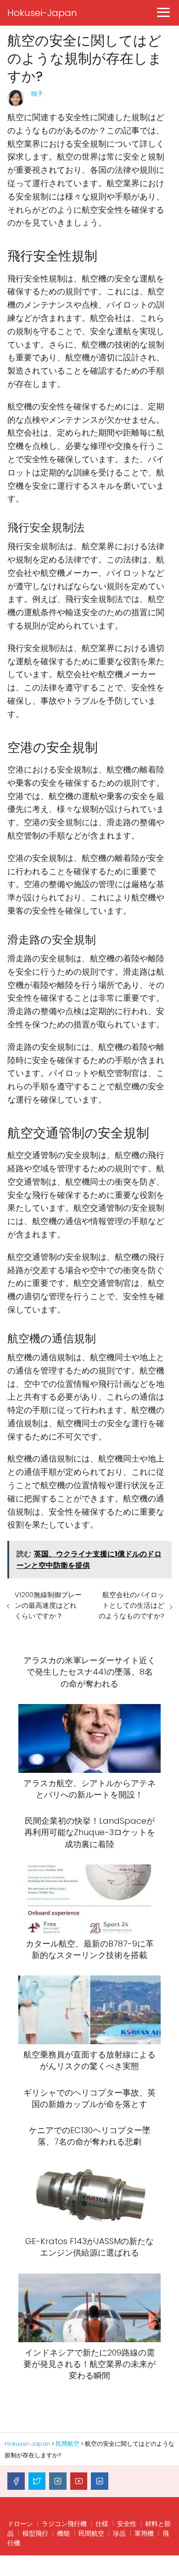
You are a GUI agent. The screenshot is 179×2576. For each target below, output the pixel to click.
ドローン (20, 2524)
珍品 (119, 2533)
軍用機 (144, 2533)
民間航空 (91, 2533)
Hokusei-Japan (42, 13)
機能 (63, 2533)
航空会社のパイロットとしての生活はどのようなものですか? (131, 1605)
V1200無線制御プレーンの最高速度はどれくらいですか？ (48, 1605)
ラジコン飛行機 (64, 2524)
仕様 (102, 2524)
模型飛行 (35, 2533)
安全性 (127, 2524)
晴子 (37, 94)
